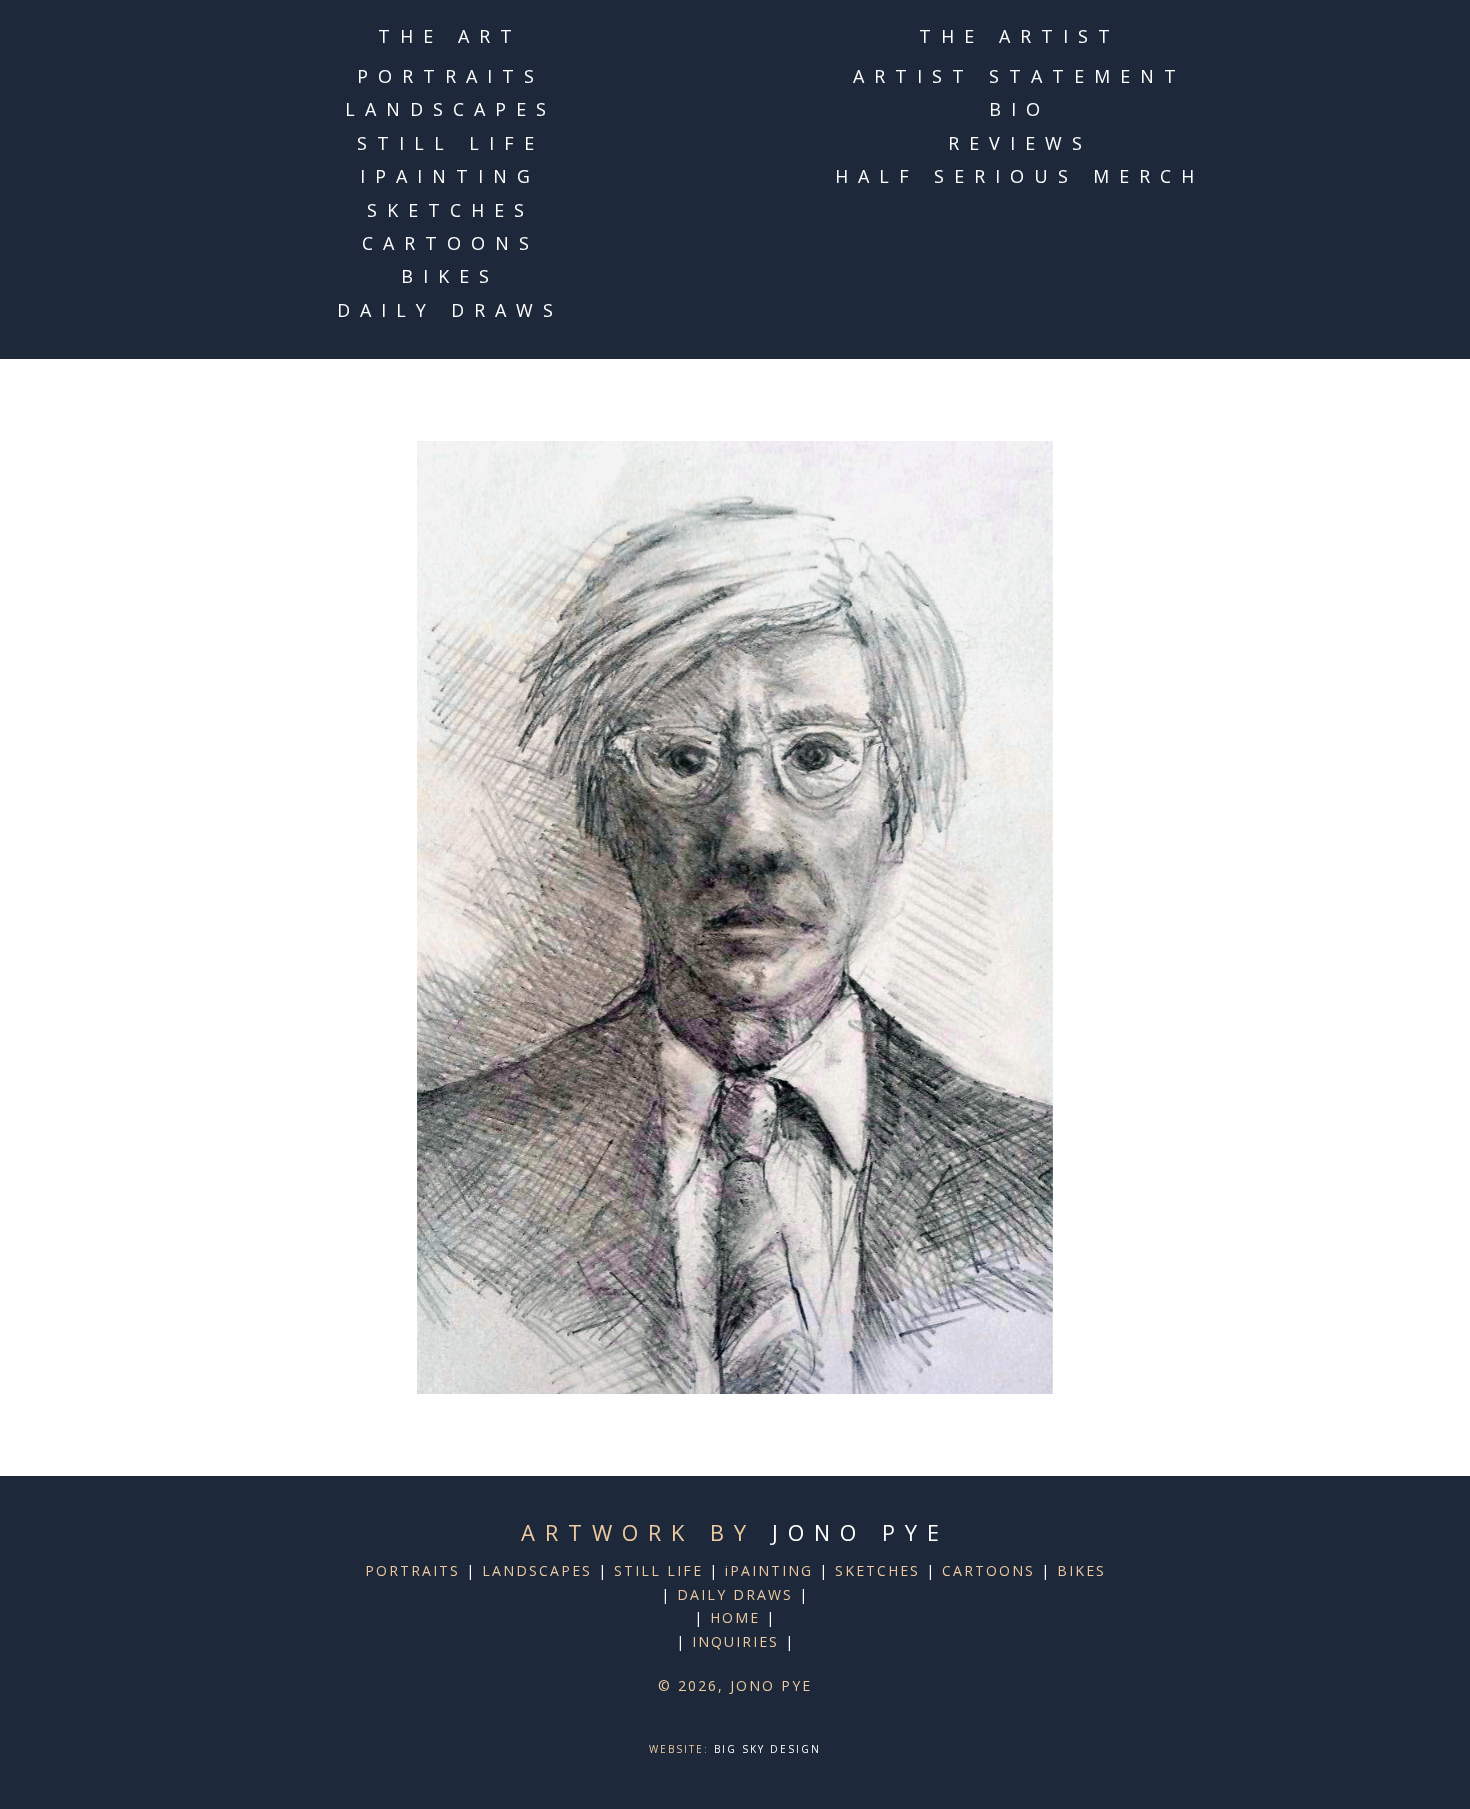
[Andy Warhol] (734, 917)
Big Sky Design (767, 1749)
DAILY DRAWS (450, 310)
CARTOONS (450, 243)
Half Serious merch (1019, 176)
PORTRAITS (450, 76)
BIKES (450, 276)
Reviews (1020, 143)
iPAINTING (450, 176)
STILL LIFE (450, 143)
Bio (1019, 109)
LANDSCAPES (450, 109)
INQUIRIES (735, 1641)
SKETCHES (450, 210)
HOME (735, 1617)
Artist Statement (1019, 76)
